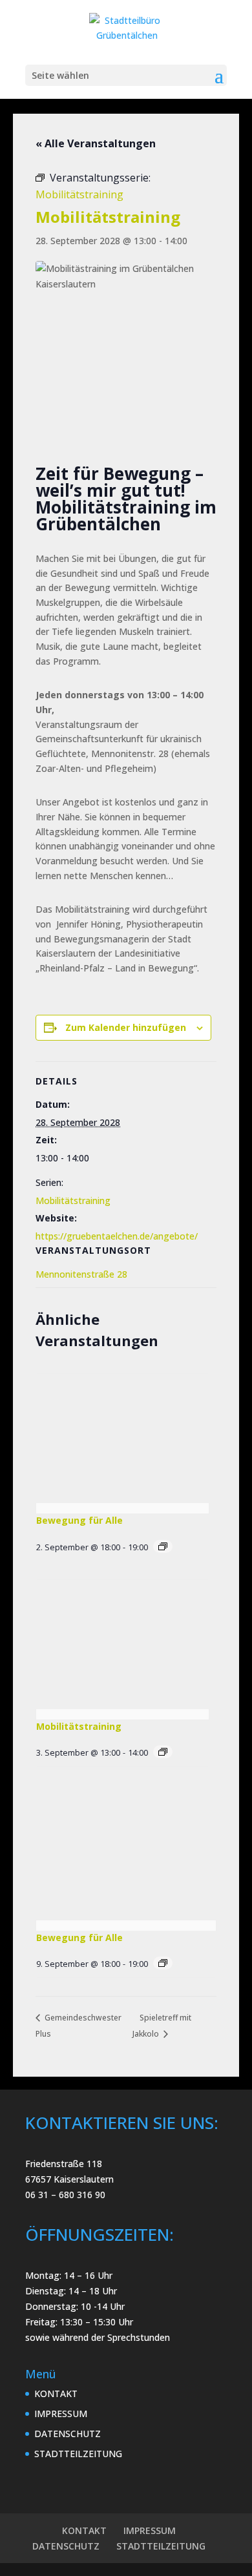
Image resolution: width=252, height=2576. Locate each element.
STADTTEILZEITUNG (78, 2454)
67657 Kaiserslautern (69, 2179)
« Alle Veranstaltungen (96, 143)
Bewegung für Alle (79, 1520)
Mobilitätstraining (73, 1200)
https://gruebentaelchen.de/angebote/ (117, 1236)
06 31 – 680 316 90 (65, 2195)
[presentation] (122, 1439)
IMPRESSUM (61, 2414)
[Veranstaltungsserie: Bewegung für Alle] (163, 1546)
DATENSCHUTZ (68, 2434)
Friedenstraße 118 (64, 2164)
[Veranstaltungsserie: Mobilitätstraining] (163, 1752)
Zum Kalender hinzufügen (126, 1027)
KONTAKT (56, 2394)
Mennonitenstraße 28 (81, 1274)
